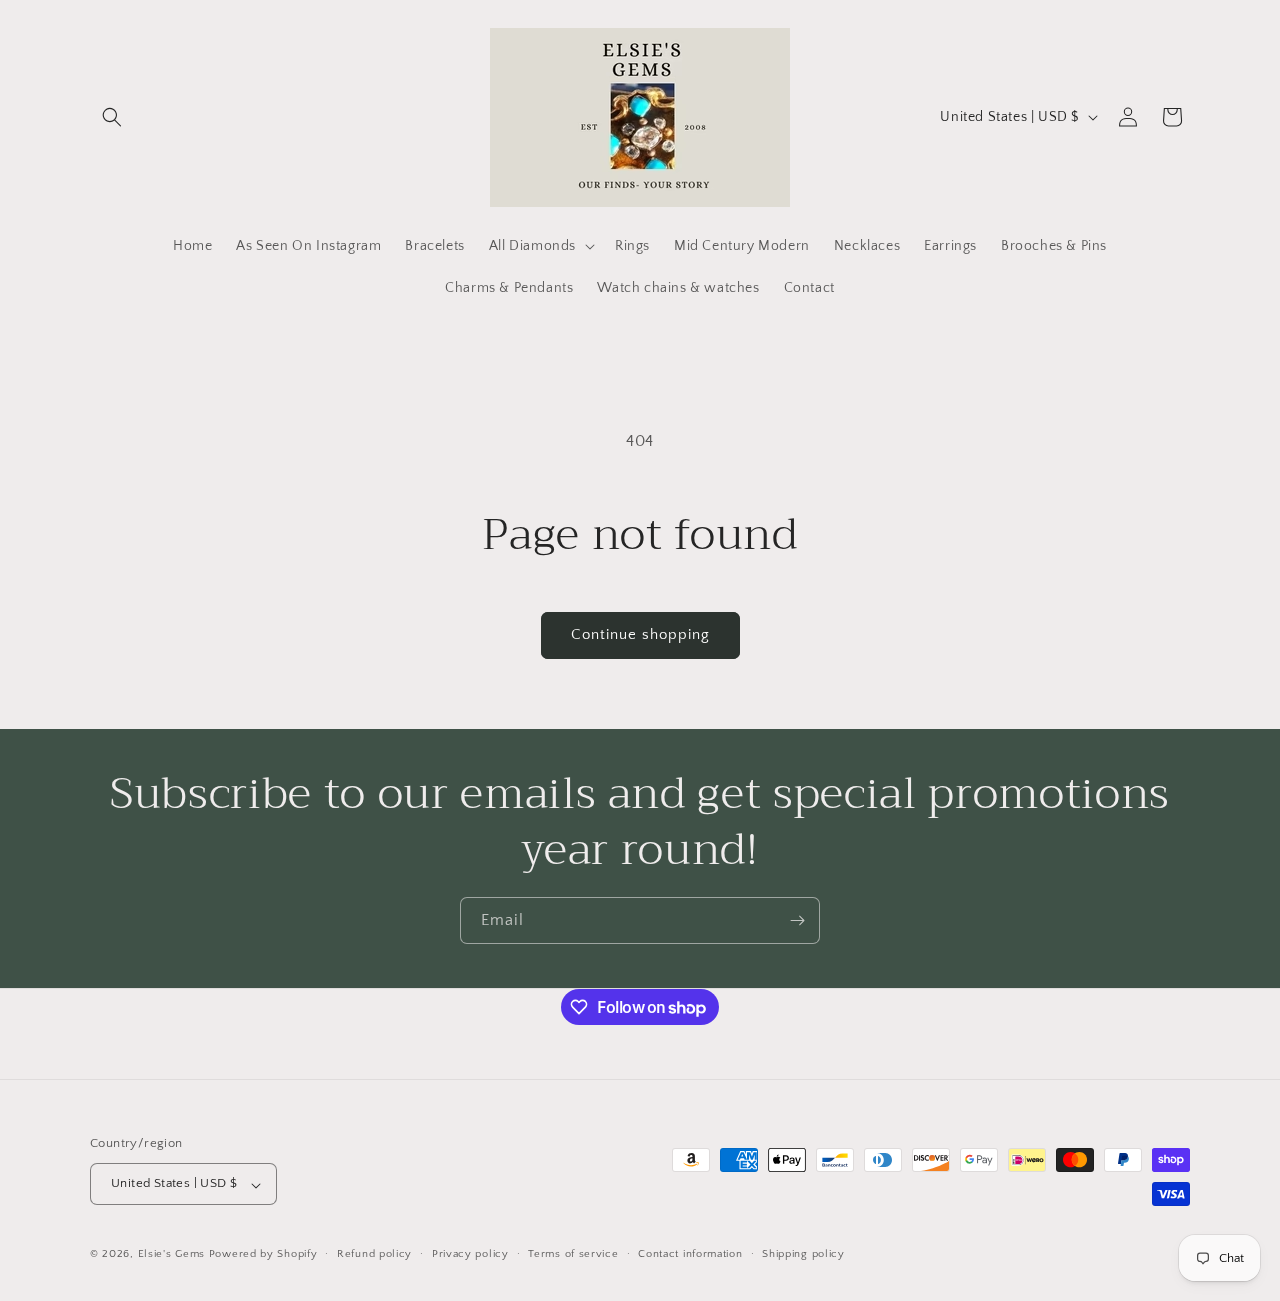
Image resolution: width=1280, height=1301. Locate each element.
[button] (112, 117)
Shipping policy (803, 1254)
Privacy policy (470, 1254)
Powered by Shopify (263, 1255)
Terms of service (573, 1254)
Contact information (690, 1254)
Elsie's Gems (171, 1255)
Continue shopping (640, 634)
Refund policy (374, 1254)
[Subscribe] (797, 920)
